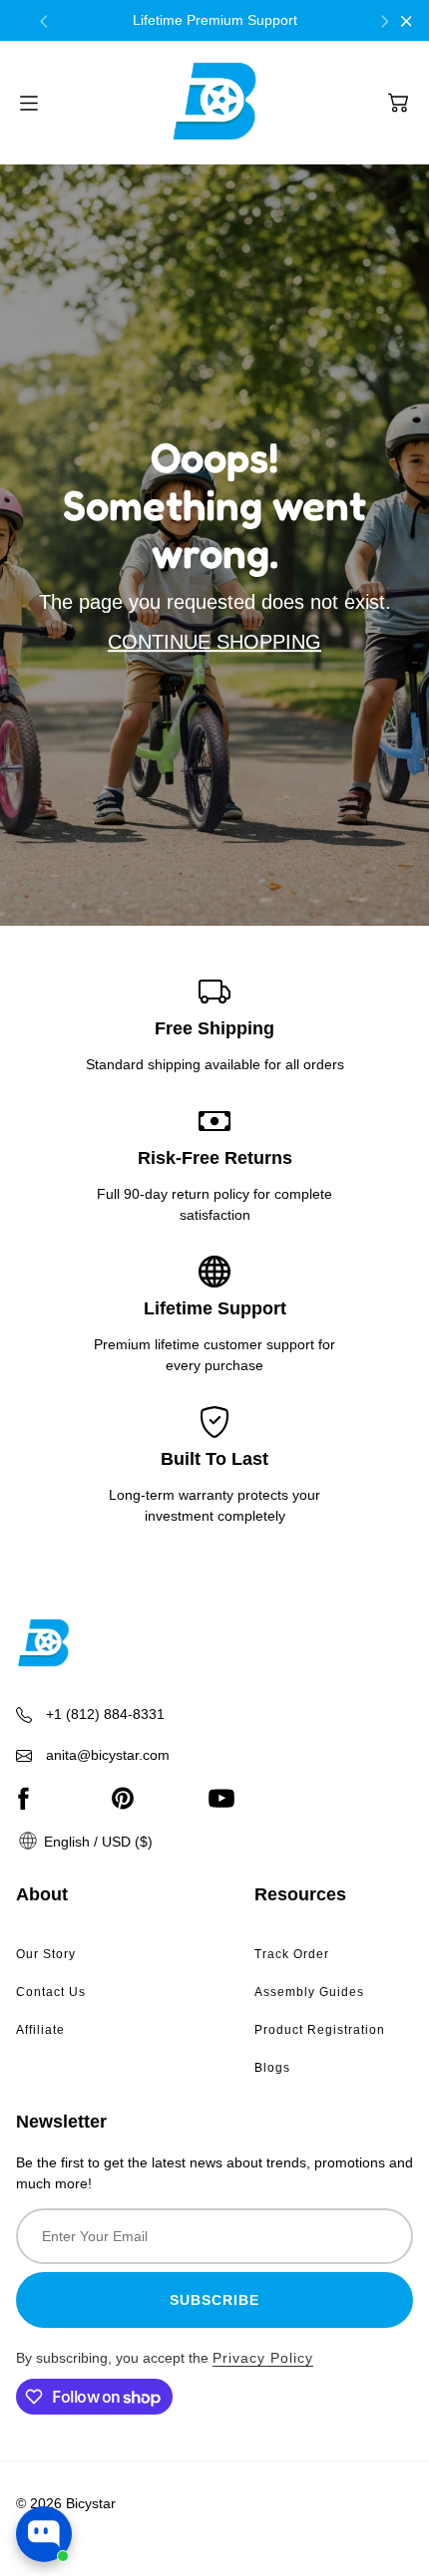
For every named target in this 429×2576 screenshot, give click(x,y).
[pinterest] (123, 1798)
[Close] (407, 21)
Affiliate (40, 2030)
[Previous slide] (44, 20)
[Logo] (214, 103)
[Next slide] (385, 20)
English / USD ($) (96, 1842)
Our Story (46, 1954)
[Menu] (29, 103)
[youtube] (221, 1798)
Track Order (292, 1954)
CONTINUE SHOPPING (214, 642)
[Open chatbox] (44, 2534)
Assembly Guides (309, 1992)
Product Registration (320, 2030)
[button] (398, 103)
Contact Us (51, 1992)
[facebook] (23, 1798)
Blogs (272, 2068)
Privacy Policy (263, 2358)
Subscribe (214, 2300)
